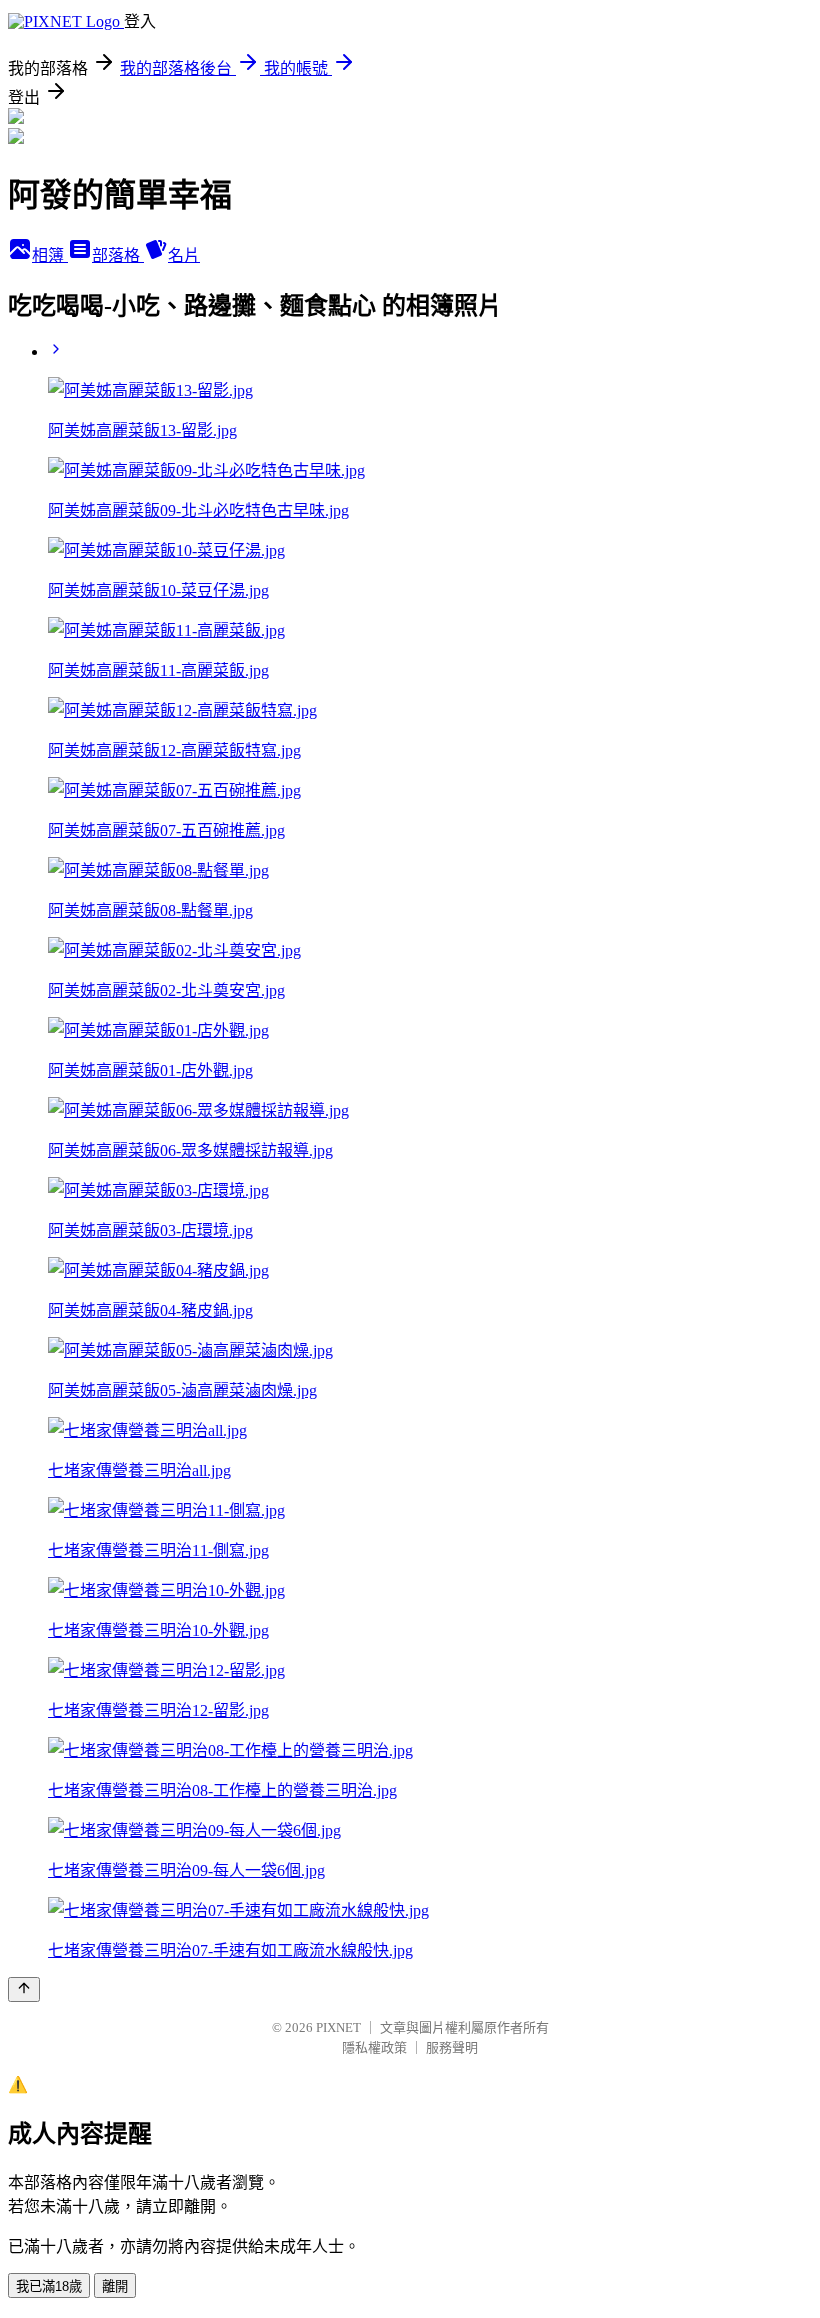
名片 (184, 255)
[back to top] (24, 1989)
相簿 (50, 255)
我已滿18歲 (49, 2286)
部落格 (118, 255)
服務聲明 (452, 2047)
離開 (115, 2286)
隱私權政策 (374, 2047)
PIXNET (338, 2027)
